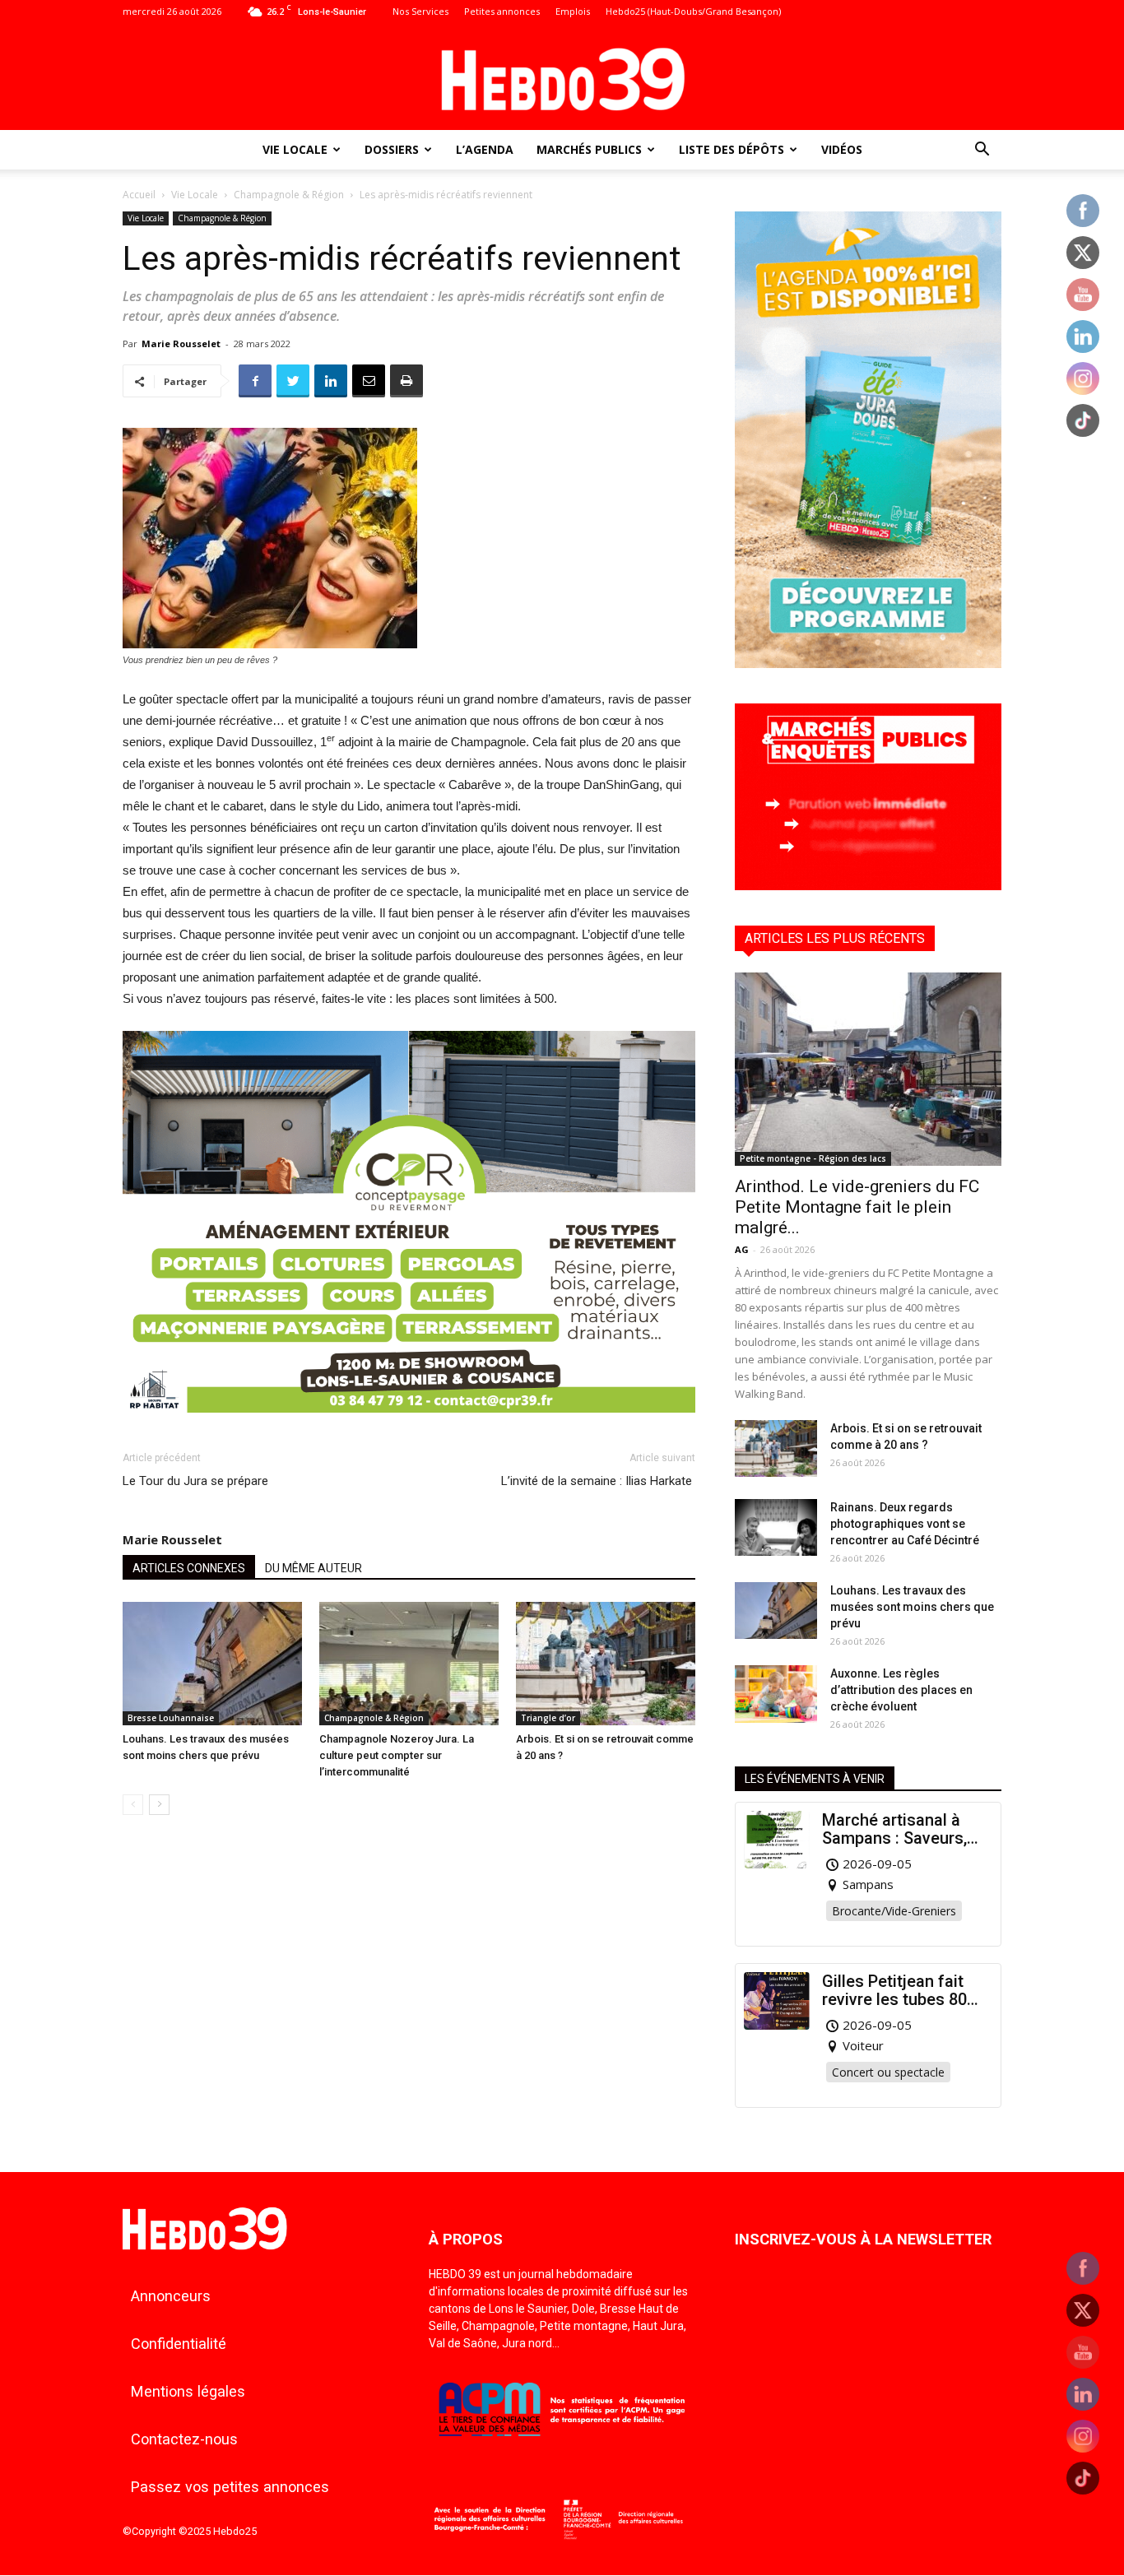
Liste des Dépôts (732, 149)
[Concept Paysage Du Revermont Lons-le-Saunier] (409, 1425)
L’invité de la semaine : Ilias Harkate (598, 1481)
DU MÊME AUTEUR (314, 1568)
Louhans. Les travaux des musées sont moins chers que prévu (912, 1607)
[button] (982, 151)
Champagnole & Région (289, 195)
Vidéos (842, 149)
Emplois (573, 11)
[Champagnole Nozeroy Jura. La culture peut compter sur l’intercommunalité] (409, 1664)
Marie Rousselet (181, 343)
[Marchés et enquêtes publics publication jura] (868, 886)
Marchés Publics (589, 149)
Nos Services (420, 11)
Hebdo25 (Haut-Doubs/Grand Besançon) (693, 11)
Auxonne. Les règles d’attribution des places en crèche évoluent (901, 1690)
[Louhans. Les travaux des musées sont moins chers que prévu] (212, 1664)
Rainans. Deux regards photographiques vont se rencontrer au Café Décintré (905, 1524)
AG (742, 1249)
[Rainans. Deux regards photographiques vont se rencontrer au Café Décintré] (776, 1527)
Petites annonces (502, 11)
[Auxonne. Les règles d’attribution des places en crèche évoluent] (776, 1694)
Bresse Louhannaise (171, 1718)
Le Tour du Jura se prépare (195, 1481)
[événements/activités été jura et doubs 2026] (868, 664)
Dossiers (392, 149)
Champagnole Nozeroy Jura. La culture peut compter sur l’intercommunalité (397, 1755)
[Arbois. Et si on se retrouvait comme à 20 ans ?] (606, 1664)
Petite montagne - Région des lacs (813, 1158)
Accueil (139, 195)
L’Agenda (485, 149)
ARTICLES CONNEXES (189, 1568)
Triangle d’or (548, 1718)
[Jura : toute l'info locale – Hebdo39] (562, 77)
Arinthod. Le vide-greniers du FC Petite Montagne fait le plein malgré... (857, 1207)
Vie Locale (295, 149)
